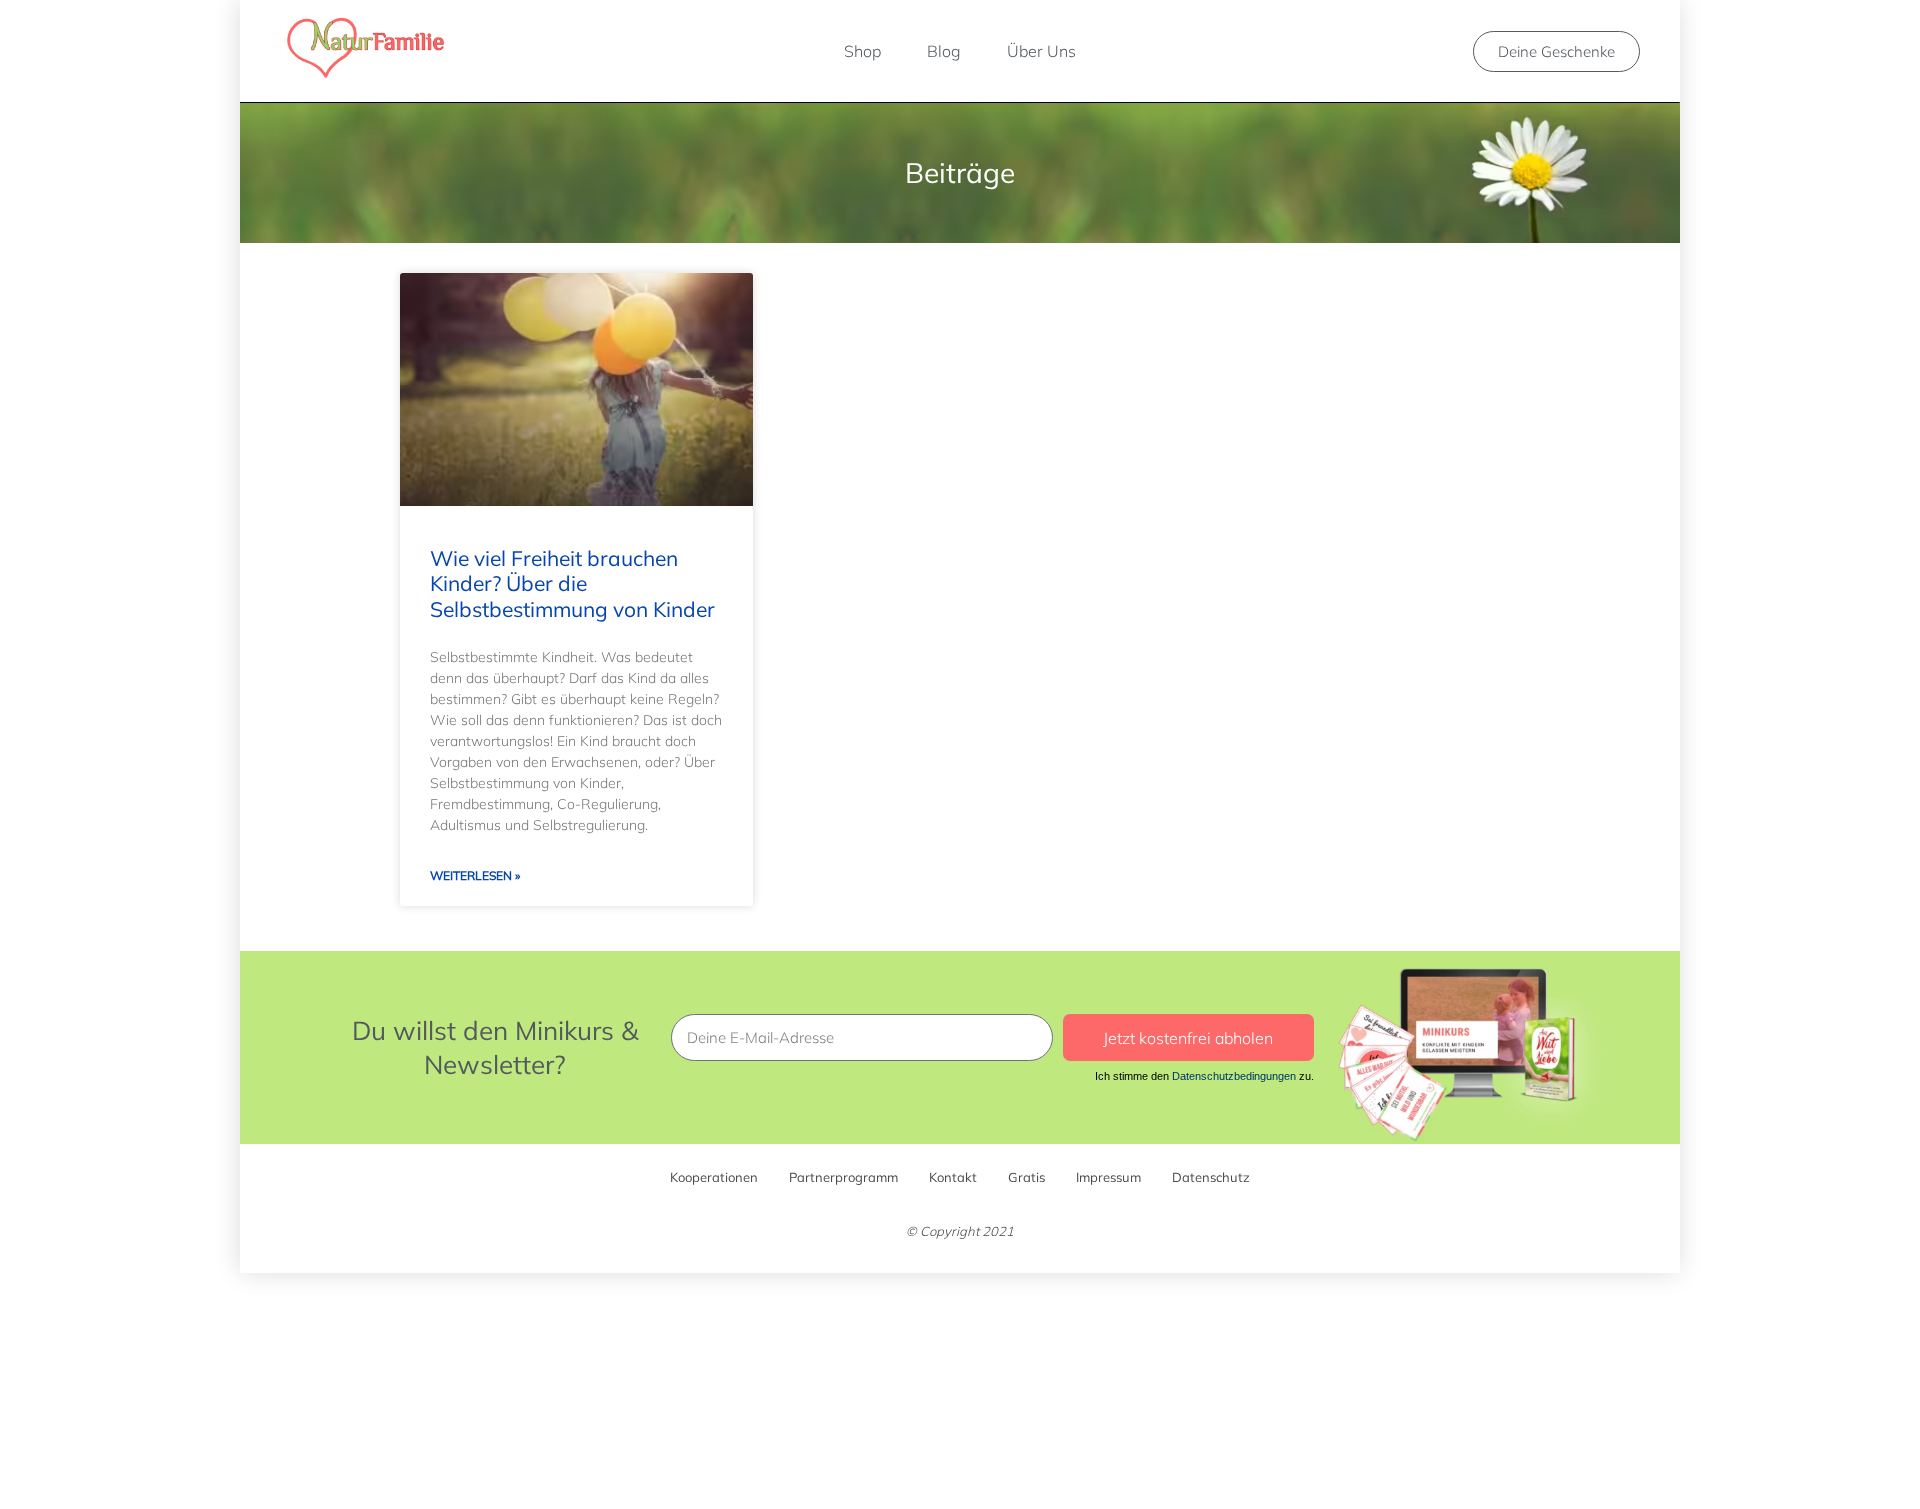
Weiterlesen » (475, 875)
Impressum (1108, 1177)
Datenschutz (1211, 1177)
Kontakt (953, 1177)
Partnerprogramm (843, 1177)
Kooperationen (714, 1177)
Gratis (1026, 1177)
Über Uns (1041, 51)
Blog (944, 51)
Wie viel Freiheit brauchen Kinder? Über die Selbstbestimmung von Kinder (572, 583)
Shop (862, 51)
